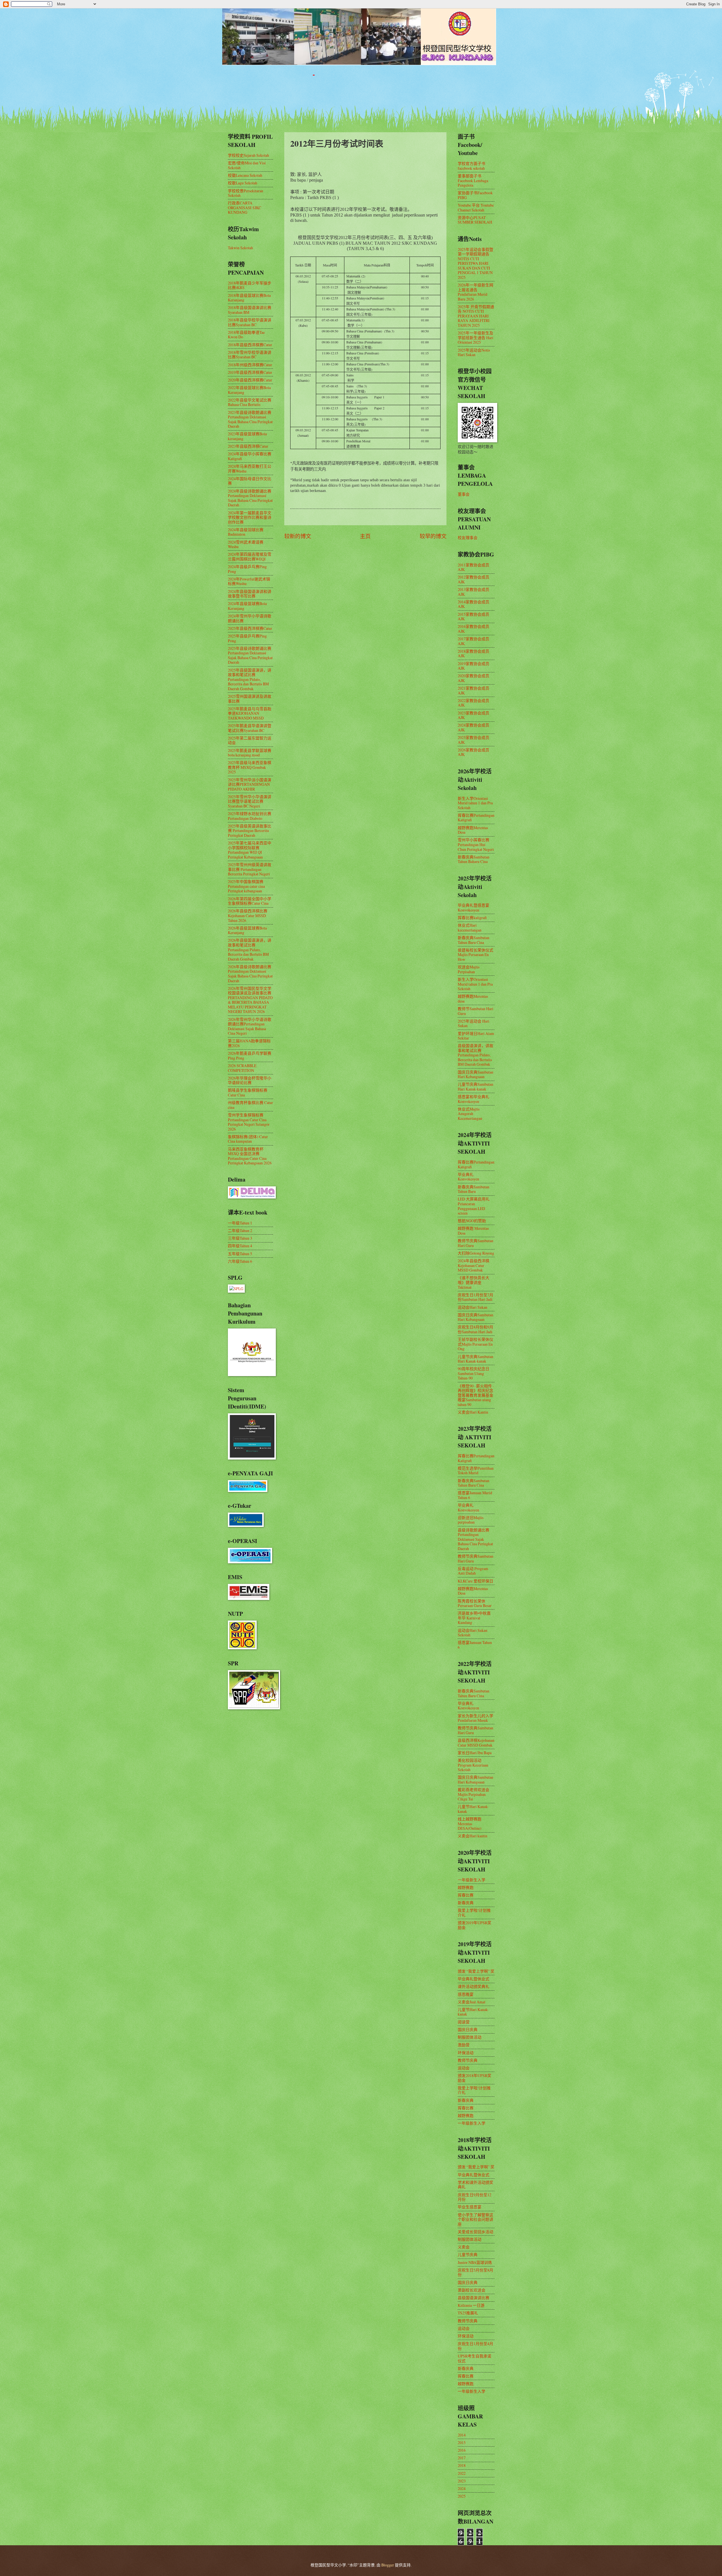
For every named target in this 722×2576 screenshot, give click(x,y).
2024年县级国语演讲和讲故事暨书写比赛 (250, 594)
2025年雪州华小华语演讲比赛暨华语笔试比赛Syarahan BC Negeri (250, 801)
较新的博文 (298, 536)
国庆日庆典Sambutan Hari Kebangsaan (476, 1074)
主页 (365, 536)
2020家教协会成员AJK (474, 678)
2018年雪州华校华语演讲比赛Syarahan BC (250, 355)
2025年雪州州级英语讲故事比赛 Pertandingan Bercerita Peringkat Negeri (250, 869)
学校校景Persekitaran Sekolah (246, 193)
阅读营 (464, 2022)
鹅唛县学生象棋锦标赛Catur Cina (248, 1092)
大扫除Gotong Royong (476, 1253)
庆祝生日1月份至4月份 (476, 2346)
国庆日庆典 (468, 2029)
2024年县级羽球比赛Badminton (246, 532)
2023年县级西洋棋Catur (248, 446)
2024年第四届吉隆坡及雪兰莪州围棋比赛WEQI (250, 557)
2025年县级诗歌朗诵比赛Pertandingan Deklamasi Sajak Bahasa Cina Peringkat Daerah (250, 655)
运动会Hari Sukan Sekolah (473, 1633)
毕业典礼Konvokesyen (468, 1177)
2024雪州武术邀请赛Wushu (246, 544)
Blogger (388, 2565)
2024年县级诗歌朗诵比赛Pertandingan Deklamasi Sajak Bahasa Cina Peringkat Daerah (250, 498)
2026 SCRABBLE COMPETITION (242, 1068)
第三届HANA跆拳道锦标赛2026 (249, 1043)
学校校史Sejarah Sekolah (248, 155)
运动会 (464, 2068)
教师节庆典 (468, 2060)
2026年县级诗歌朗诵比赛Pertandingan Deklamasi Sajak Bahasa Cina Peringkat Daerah (250, 974)
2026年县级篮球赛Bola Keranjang (247, 930)
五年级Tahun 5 (240, 1254)
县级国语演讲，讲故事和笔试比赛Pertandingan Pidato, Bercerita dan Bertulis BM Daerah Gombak (476, 1055)
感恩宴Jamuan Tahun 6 (475, 1645)
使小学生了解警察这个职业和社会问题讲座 (476, 2219)
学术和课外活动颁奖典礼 (476, 2185)
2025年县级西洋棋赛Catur (250, 628)
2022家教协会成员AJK (474, 703)
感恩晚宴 (466, 1994)
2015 (462, 2443)
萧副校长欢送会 (472, 2290)
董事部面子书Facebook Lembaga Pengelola (473, 180)
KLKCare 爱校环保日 (476, 1581)
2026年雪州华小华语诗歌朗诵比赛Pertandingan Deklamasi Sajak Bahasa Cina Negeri (250, 1026)
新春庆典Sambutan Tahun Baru (474, 1189)
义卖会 (464, 2247)
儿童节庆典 (468, 2254)
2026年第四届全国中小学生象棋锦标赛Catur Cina (250, 901)
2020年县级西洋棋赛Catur (250, 380)
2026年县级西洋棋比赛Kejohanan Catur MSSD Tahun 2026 (248, 915)
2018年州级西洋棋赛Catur (250, 365)
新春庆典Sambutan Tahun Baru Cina (474, 940)
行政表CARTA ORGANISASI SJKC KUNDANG (245, 208)
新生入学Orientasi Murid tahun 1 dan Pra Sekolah (475, 803)
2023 (462, 2481)
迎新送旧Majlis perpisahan (471, 1520)
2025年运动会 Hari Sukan (474, 1023)
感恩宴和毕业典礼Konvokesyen (474, 1099)
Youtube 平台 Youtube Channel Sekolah (476, 208)
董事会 (464, 494)
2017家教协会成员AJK (474, 641)
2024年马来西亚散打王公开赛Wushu (250, 469)
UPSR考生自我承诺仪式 (475, 2358)
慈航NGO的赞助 (472, 1221)
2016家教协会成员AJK (474, 629)
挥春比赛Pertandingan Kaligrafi (476, 818)
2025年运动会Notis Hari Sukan (474, 352)
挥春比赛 (466, 1895)
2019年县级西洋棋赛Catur (250, 372)
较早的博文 (433, 536)
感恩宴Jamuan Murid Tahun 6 (475, 1495)
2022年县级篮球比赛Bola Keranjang (249, 390)
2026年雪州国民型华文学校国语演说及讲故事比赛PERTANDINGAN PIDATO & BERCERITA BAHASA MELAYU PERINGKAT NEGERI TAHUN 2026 (250, 1000)
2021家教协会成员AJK (474, 690)
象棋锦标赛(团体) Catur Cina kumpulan (248, 1139)
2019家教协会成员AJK (474, 666)
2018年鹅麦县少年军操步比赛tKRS (250, 285)
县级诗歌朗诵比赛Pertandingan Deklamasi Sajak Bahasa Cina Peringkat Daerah (475, 1539)
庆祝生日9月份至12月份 (475, 2197)
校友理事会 (468, 538)
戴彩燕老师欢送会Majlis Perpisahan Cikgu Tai (474, 1794)
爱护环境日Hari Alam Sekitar (476, 1036)
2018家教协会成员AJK (474, 654)
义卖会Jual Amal (472, 2002)
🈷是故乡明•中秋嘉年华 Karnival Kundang (474, 1618)
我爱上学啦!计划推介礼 (474, 1913)
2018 (462, 2465)
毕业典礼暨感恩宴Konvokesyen (474, 908)
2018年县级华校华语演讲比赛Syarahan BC (250, 322)
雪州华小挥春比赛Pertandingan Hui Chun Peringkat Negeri (476, 844)
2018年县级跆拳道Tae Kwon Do (246, 335)
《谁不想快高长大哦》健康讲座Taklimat (474, 1282)
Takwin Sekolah (240, 248)
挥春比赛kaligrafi (472, 918)
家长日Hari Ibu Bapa (475, 1753)
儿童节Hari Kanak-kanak (473, 1809)
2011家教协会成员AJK (474, 567)
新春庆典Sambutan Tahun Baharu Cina (474, 859)
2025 (462, 2496)
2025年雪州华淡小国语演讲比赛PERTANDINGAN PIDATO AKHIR (250, 784)
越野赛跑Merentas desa (473, 999)
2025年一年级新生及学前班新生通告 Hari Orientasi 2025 (476, 337)
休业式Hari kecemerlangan (470, 928)
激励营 (464, 2045)
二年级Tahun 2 (240, 1230)
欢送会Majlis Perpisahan (469, 969)
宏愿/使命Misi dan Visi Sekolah (247, 165)
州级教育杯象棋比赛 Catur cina (250, 1105)
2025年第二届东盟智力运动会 (250, 740)
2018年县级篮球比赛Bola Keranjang (249, 298)
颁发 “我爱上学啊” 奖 (476, 1971)
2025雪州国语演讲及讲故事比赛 (250, 699)
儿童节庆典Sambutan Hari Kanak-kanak (476, 1087)
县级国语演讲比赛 (474, 2298)
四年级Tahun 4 (240, 1246)
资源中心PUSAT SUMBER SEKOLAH (475, 220)
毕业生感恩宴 (470, 2207)
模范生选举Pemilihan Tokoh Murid (476, 1471)
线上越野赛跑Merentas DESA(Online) (470, 1824)
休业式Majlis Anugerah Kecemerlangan (470, 1114)
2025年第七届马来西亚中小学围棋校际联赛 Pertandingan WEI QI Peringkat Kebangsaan (250, 850)
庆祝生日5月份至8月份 (476, 2272)
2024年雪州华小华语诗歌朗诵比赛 (250, 618)
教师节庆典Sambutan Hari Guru (476, 1243)
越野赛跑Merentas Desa (473, 830)
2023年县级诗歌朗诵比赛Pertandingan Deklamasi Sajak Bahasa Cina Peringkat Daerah (250, 419)
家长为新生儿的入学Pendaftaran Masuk (476, 1718)
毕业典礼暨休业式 (474, 1979)
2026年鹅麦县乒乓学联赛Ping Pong (250, 1056)
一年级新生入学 (472, 1880)
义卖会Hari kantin (473, 1836)
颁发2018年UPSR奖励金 (475, 2078)
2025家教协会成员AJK (474, 740)
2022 (462, 2473)
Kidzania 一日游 (471, 2305)
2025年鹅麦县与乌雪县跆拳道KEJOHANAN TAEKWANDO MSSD (250, 713)
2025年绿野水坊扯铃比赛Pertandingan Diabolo (250, 816)
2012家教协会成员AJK (474, 579)
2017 (462, 2458)
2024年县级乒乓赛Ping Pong (247, 569)
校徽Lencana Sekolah (245, 175)
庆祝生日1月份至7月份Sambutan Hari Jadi (476, 1297)
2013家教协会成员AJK (474, 592)
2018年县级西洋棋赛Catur (250, 345)
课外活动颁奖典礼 (474, 1986)
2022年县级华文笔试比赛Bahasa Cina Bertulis (250, 402)
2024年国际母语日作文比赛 (250, 481)
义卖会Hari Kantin (473, 1412)
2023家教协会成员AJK (474, 715)
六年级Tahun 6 (240, 1261)
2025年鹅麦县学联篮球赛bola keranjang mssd (250, 753)
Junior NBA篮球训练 (475, 2262)
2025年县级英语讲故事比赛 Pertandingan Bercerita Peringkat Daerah (250, 831)
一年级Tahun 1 (240, 1223)
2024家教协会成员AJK (474, 727)
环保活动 (466, 2053)
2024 (462, 2488)
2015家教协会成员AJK (474, 617)
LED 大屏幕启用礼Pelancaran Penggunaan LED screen (474, 1206)
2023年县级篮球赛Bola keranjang (247, 436)
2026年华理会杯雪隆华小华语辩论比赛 (250, 1080)
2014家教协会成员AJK (474, 604)
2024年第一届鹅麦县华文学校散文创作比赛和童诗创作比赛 (250, 517)
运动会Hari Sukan (473, 1307)
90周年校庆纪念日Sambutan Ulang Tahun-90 (474, 1373)
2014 (462, 2435)
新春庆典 (466, 1903)
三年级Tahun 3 (240, 1238)
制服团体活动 (470, 2037)
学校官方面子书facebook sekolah (472, 166)
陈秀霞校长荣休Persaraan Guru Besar (475, 1603)
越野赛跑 (466, 1887)
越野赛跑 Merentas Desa (473, 1231)
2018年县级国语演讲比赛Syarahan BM (250, 310)
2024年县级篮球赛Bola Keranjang (247, 606)
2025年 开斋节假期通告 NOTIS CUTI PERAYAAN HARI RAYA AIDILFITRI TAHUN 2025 (476, 316)
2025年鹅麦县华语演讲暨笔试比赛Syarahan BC (250, 728)
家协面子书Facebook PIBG (475, 195)
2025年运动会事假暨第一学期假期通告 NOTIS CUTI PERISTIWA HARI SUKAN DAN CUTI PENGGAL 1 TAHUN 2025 (476, 263)
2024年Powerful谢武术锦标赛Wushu (249, 581)
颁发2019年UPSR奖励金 (475, 1925)
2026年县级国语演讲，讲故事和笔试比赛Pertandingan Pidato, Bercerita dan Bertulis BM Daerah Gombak (250, 949)
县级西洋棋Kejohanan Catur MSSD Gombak (476, 1743)
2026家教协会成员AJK (474, 752)
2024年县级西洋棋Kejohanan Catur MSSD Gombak (474, 1265)
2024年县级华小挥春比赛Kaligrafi (250, 456)
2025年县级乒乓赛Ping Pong (247, 638)
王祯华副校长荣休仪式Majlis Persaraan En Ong (476, 1344)
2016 (462, 2450)
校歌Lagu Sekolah (243, 183)
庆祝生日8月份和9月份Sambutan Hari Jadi (476, 1329)
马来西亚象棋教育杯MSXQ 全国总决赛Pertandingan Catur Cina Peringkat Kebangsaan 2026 (250, 1156)
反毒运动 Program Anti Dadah (473, 1571)
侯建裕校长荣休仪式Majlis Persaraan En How (476, 955)
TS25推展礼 (468, 2313)
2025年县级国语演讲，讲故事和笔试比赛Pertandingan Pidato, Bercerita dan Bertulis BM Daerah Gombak (250, 679)
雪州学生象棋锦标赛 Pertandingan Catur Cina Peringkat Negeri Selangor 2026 (249, 1122)
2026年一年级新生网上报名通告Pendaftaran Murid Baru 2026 (476, 292)
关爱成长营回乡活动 (476, 2232)
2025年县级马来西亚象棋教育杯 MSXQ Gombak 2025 (250, 767)
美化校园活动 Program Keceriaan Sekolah (473, 1765)
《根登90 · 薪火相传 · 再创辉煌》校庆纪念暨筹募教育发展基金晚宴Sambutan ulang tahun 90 (476, 1395)
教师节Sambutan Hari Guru (476, 1011)
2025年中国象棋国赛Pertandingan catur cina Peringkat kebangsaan (246, 886)
